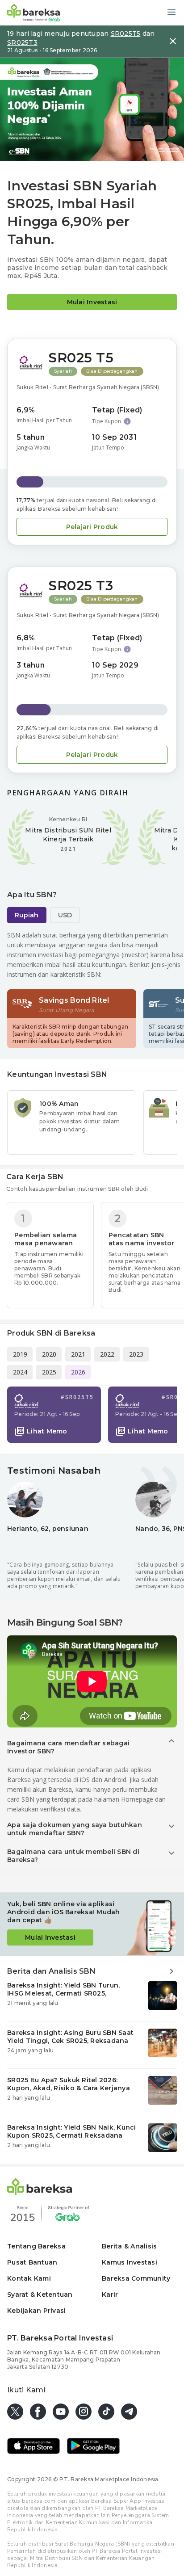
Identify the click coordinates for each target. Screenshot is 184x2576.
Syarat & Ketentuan (40, 2294)
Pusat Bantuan (32, 2262)
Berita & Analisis (129, 2246)
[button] (63, 371)
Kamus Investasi (130, 2262)
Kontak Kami (29, 2278)
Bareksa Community (136, 2278)
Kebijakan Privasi (36, 2311)
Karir (110, 2294)
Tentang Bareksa (36, 2246)
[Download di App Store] (33, 2447)
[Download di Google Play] (93, 2447)
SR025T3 (22, 42)
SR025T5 (126, 34)
